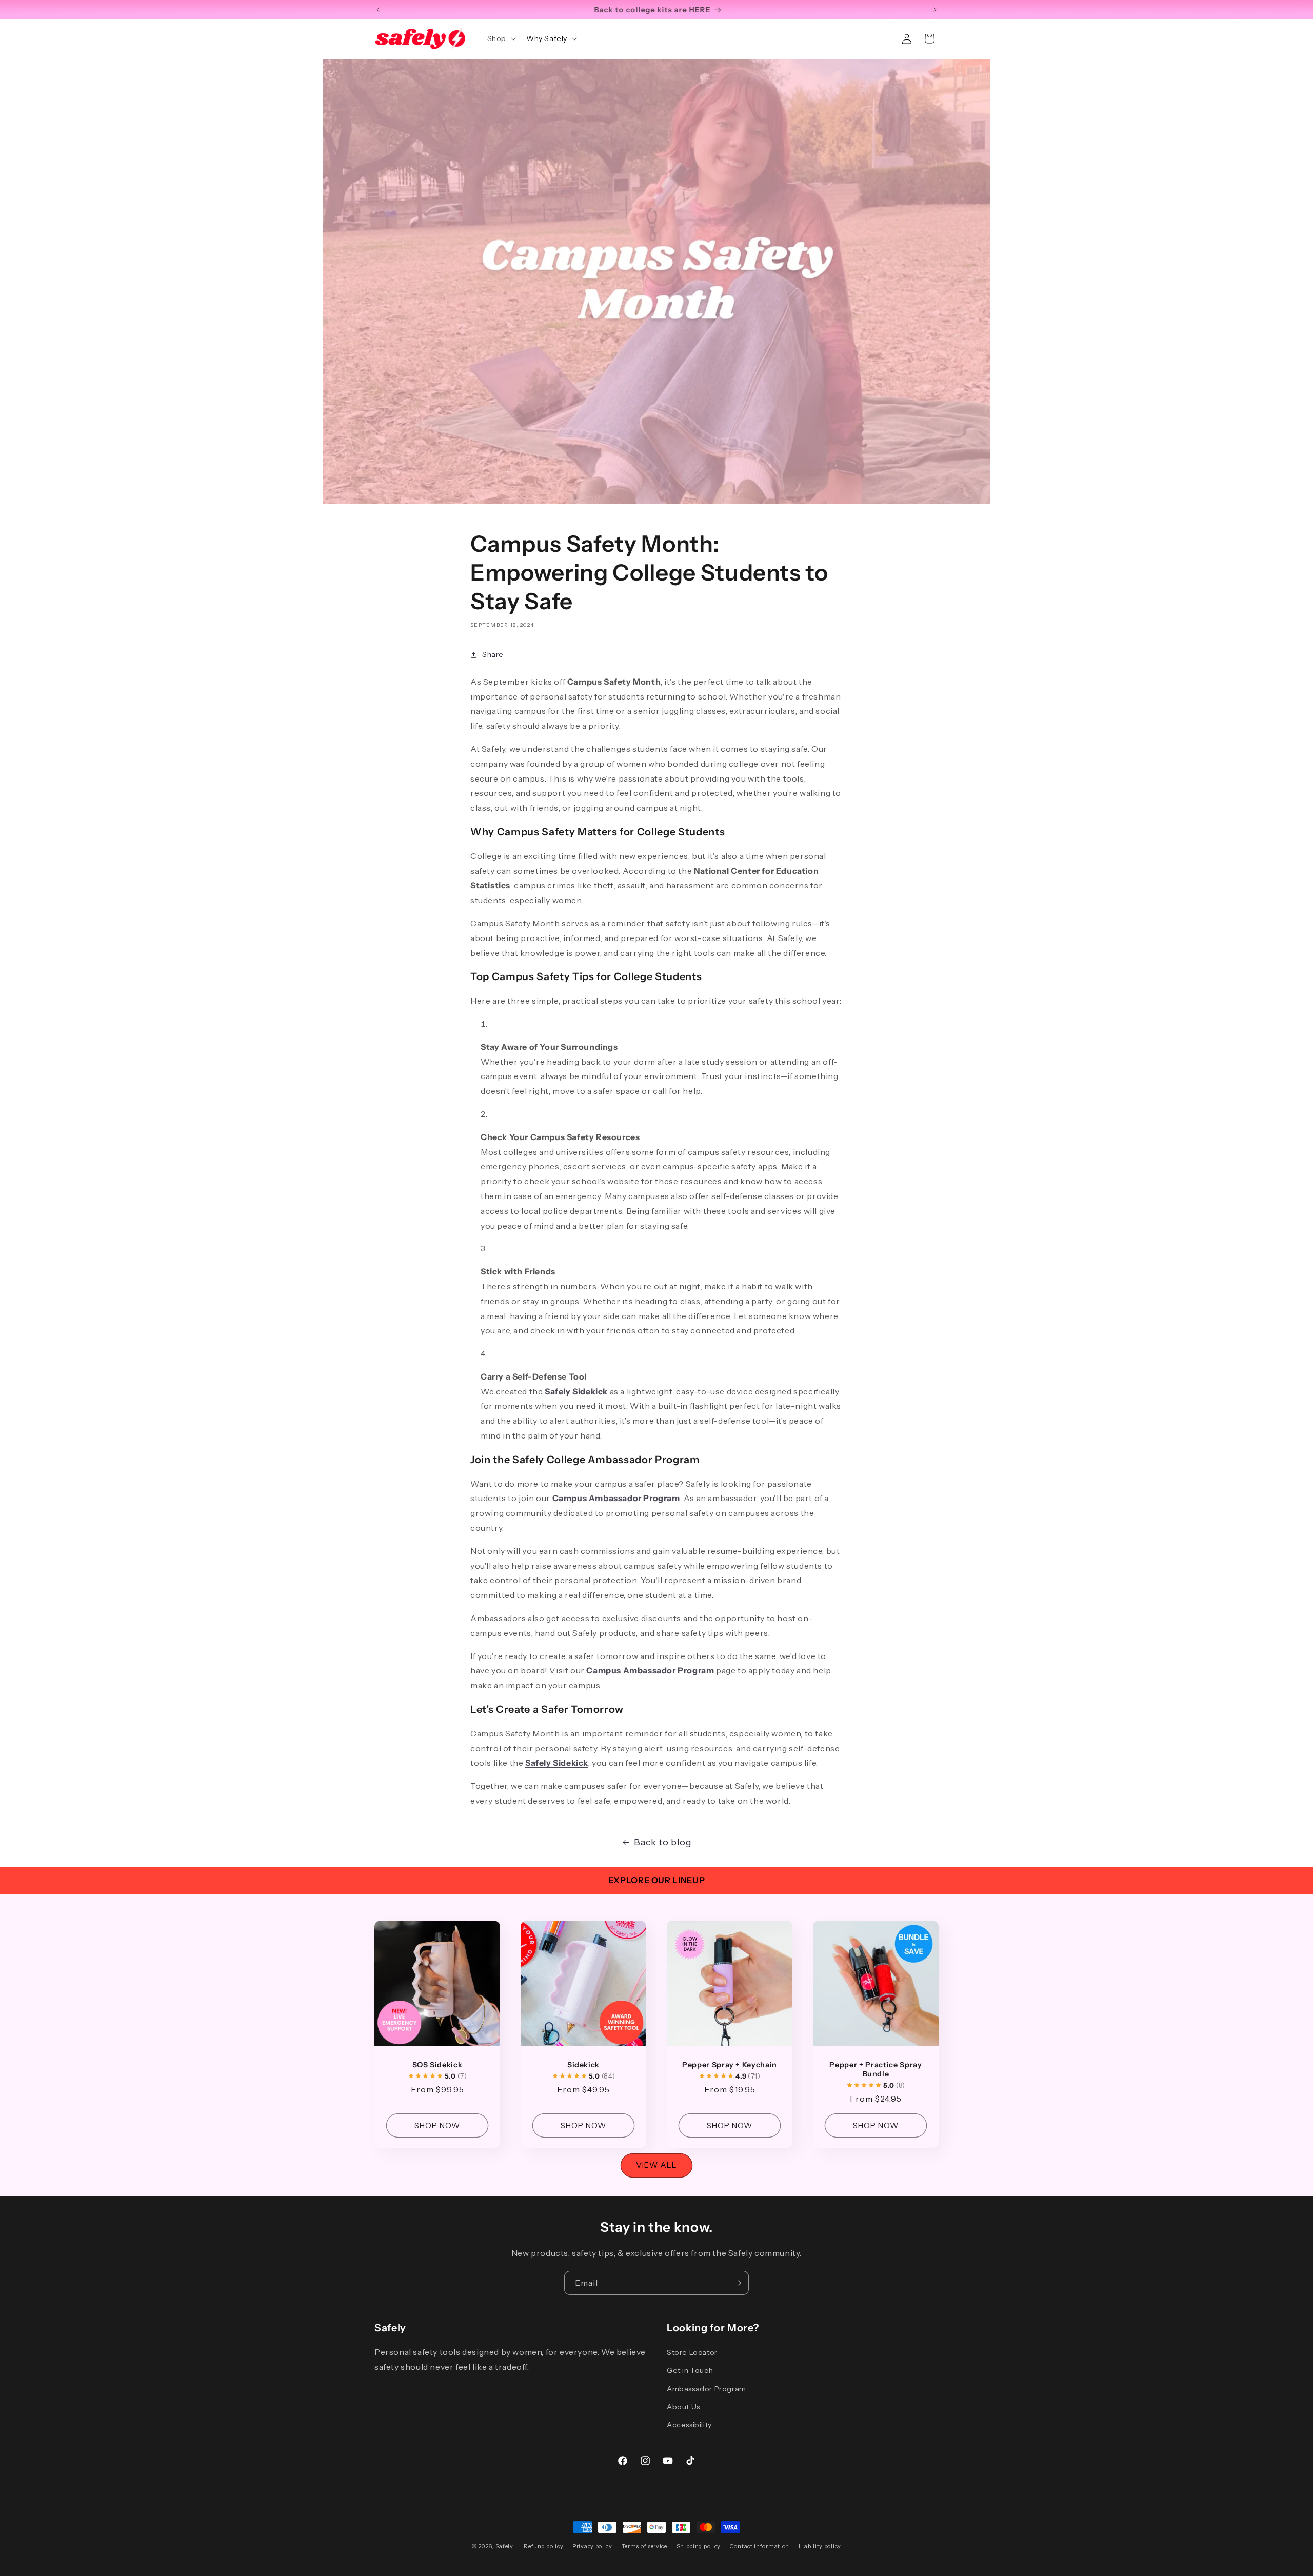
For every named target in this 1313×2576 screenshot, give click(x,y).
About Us (683, 2407)
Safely (504, 2546)
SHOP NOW (437, 2125)
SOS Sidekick (437, 2065)
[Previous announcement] (378, 10)
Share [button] (493, 654)
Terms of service (644, 2546)
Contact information (760, 2546)
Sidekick (583, 2065)
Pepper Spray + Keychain (730, 2065)
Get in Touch (690, 2370)
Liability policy (820, 2546)
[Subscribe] (737, 2283)
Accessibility (689, 2425)
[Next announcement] (935, 10)
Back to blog (663, 1842)
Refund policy (543, 2546)
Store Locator (692, 2352)
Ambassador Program (707, 2389)
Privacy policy (592, 2546)
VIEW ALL (656, 2165)
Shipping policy (699, 2546)
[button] (501, 38)
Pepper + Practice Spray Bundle (876, 2069)
